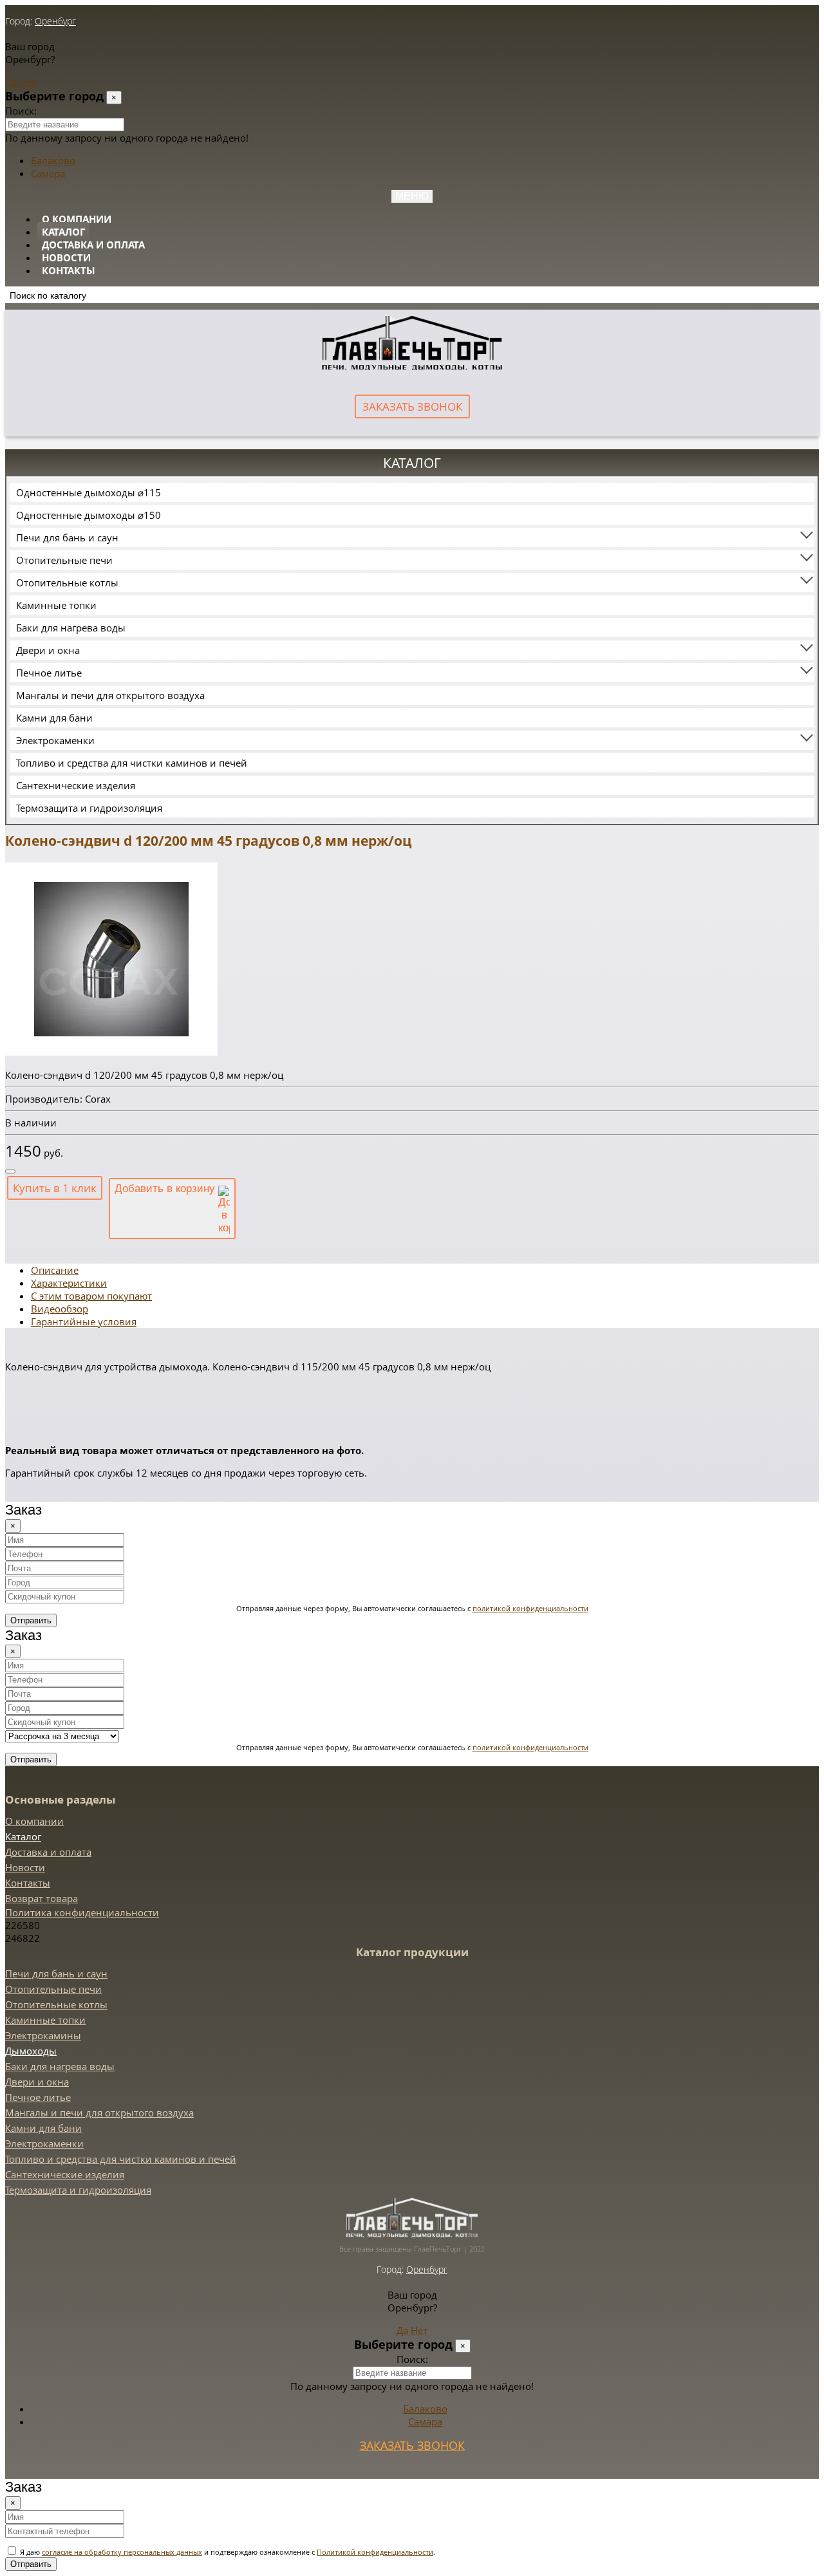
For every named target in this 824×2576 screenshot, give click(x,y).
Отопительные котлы (67, 583)
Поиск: (21, 111)
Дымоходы (31, 2051)
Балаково (53, 160)
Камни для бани (54, 718)
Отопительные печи (64, 560)
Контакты (69, 270)
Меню (412, 196)
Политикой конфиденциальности (375, 2552)
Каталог (63, 232)
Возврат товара (42, 1898)
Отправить (31, 1620)
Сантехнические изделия (76, 785)
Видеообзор (60, 1309)
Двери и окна (48, 650)
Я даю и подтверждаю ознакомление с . (227, 2552)
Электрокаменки (55, 740)
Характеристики (69, 1283)
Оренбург (55, 21)
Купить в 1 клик (55, 1188)
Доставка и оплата (93, 245)
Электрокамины (43, 2035)
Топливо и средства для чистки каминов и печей (132, 763)
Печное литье (49, 673)
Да (11, 82)
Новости (66, 257)
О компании (77, 219)
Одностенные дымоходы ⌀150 (89, 515)
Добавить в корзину (166, 1189)
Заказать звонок (412, 406)
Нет (28, 82)
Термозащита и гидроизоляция (89, 808)
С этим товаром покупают (91, 1296)
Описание (55, 1270)
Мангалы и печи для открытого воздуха (110, 695)
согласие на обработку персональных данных (122, 2552)
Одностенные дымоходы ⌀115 (89, 492)
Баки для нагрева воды (71, 628)
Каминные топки (56, 605)
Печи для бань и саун (67, 537)
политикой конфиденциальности (530, 1608)
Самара (48, 173)
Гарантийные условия (84, 1321)
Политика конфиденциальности (82, 1912)
